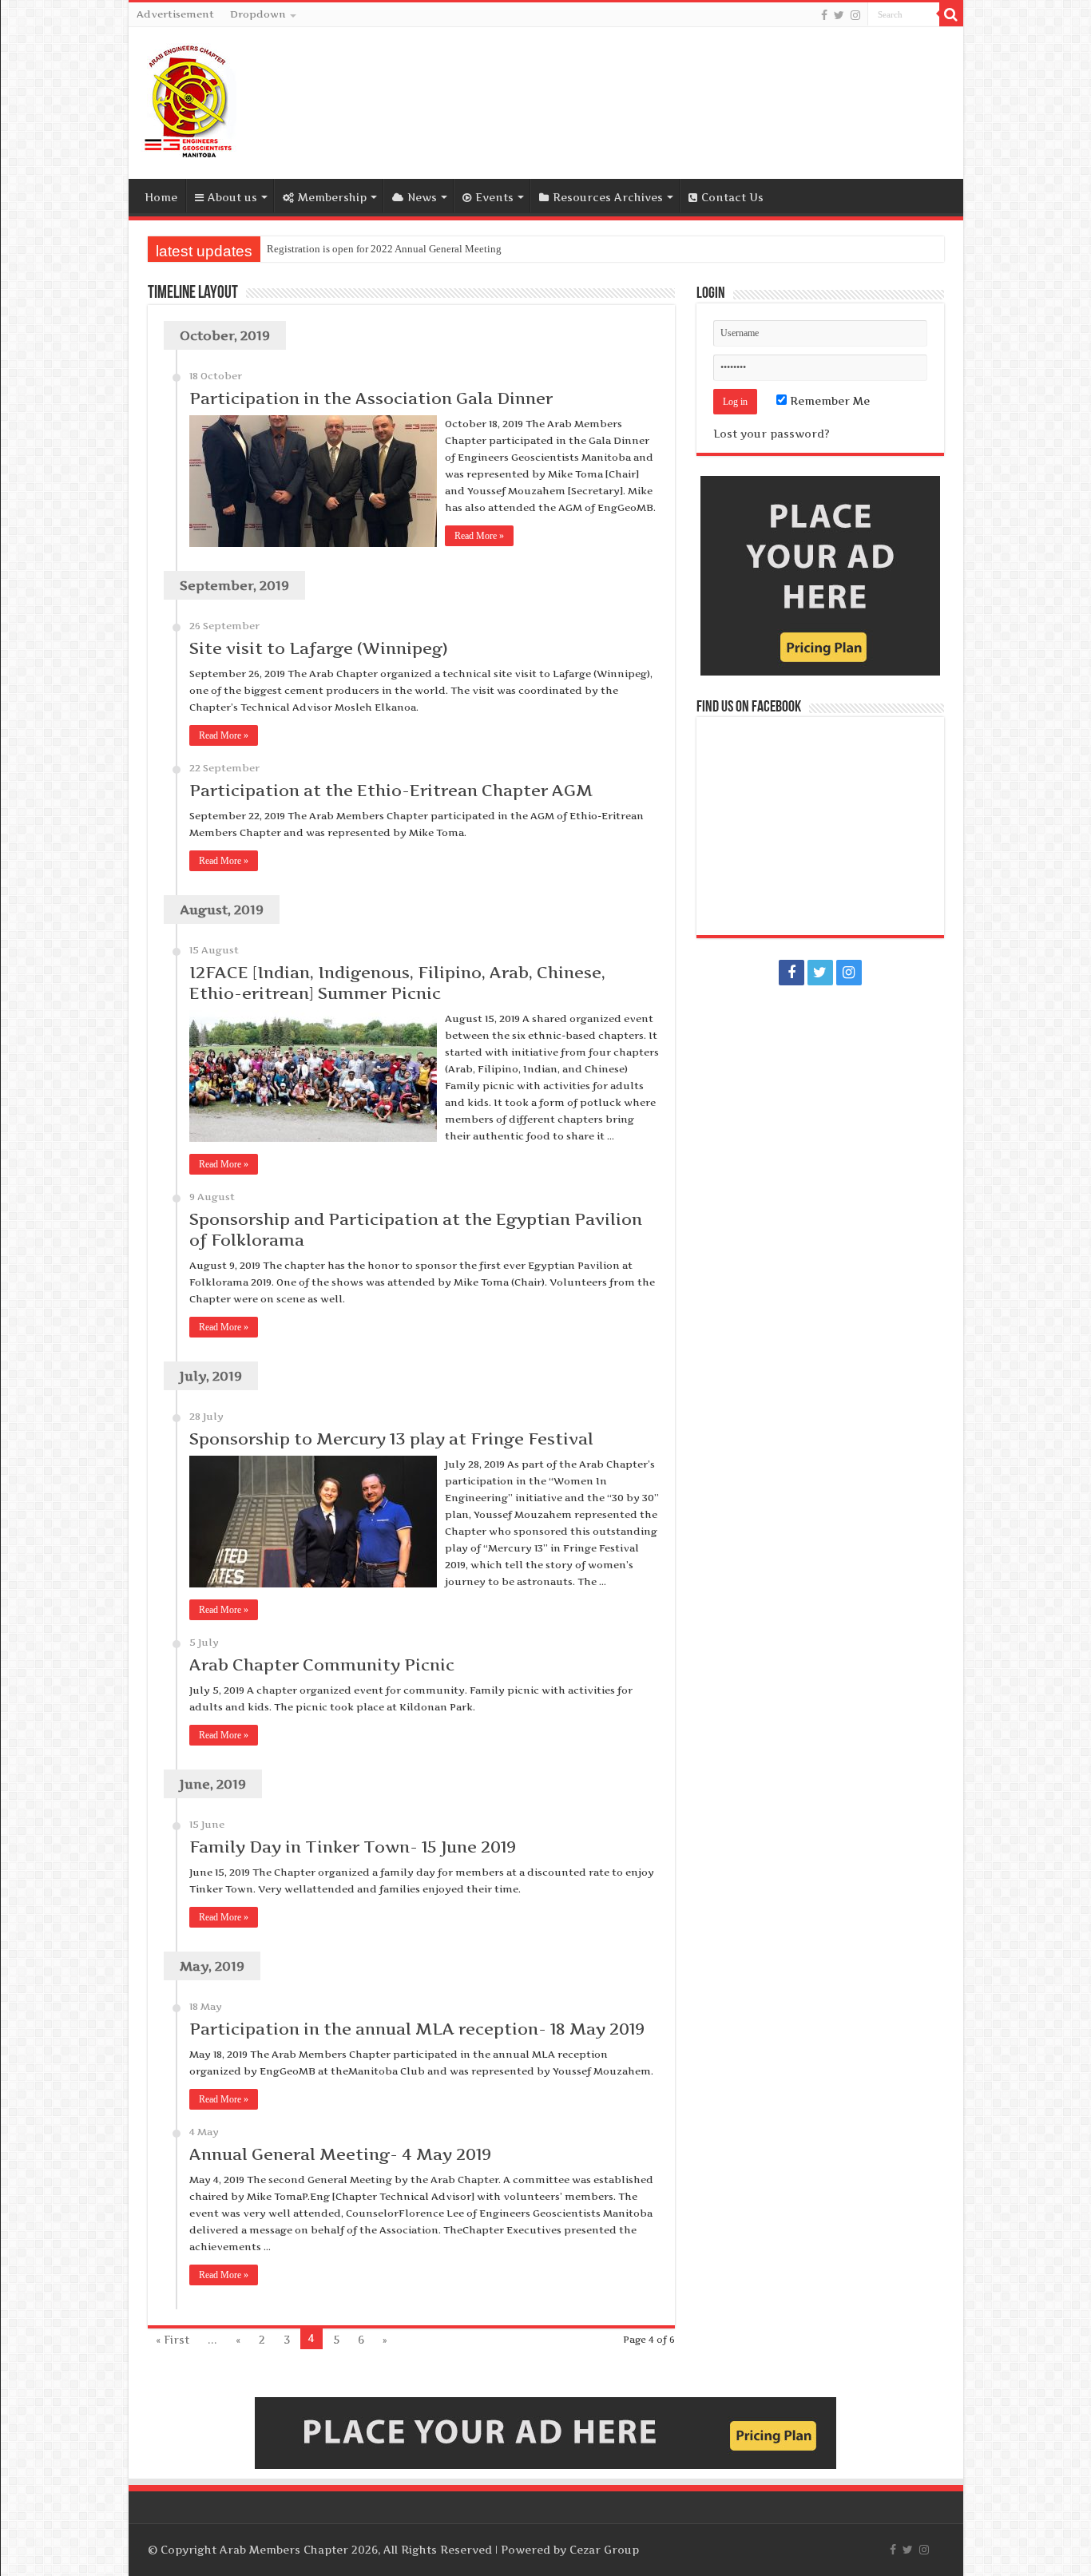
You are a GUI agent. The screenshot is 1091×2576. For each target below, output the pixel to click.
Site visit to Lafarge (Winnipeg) (319, 648)
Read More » (479, 536)
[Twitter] (839, 15)
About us (232, 197)
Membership (332, 197)
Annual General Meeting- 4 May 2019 (340, 2154)
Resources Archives (608, 197)
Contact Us (732, 197)
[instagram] (855, 15)
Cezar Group (604, 2550)
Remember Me (828, 401)
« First (173, 2340)
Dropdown (258, 14)
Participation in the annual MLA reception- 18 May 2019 (417, 2029)
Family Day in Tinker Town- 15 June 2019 (353, 1847)
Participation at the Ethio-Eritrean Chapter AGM (391, 791)
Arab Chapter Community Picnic (322, 1665)
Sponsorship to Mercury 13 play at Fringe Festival (391, 1439)
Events (494, 197)
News (422, 197)
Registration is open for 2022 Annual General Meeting (384, 249)
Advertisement (175, 14)
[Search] (951, 14)
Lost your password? (772, 434)
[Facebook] (824, 15)
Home (161, 197)
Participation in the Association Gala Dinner (371, 398)
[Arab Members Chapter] (188, 100)
